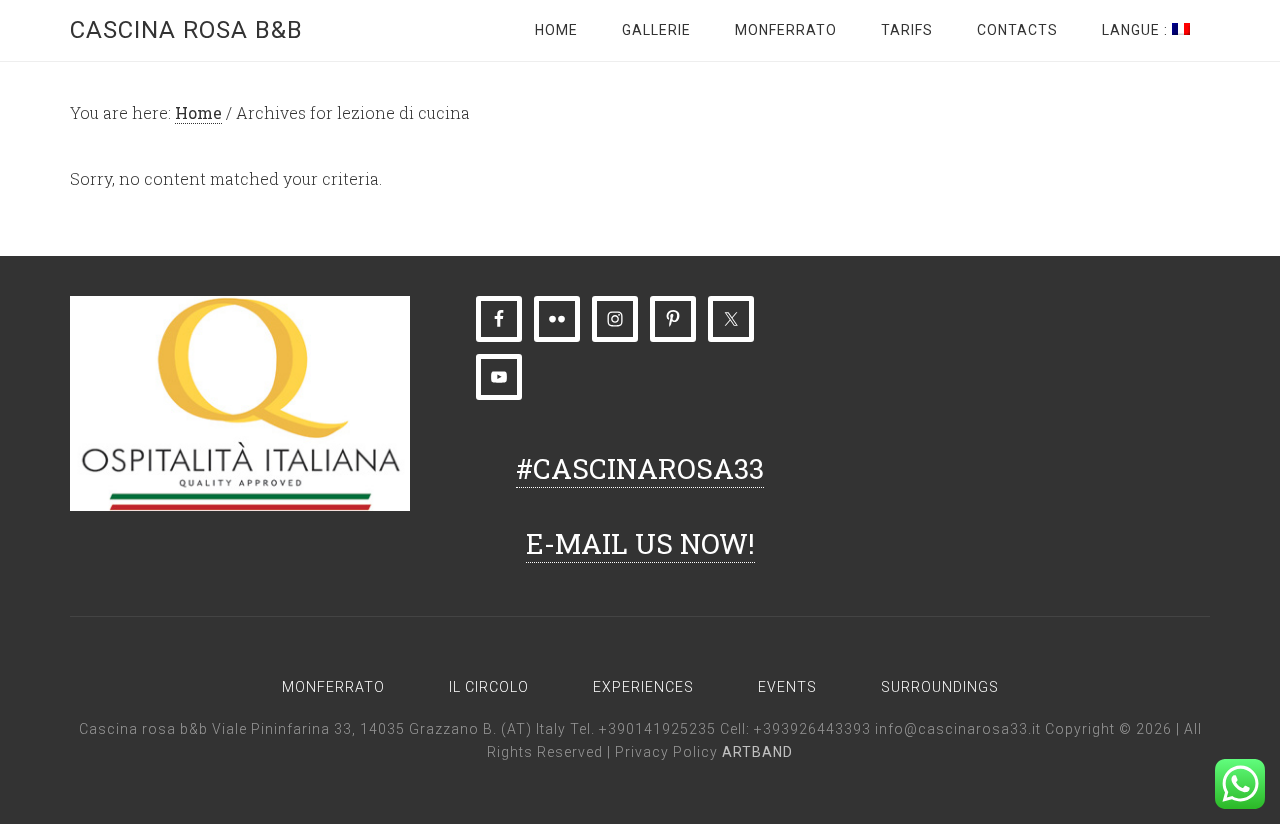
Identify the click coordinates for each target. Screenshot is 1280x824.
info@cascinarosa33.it (958, 729)
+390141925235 (657, 729)
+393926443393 (812, 729)
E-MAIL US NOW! (640, 543)
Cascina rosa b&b (186, 30)
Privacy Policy (668, 752)
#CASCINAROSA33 (640, 468)
